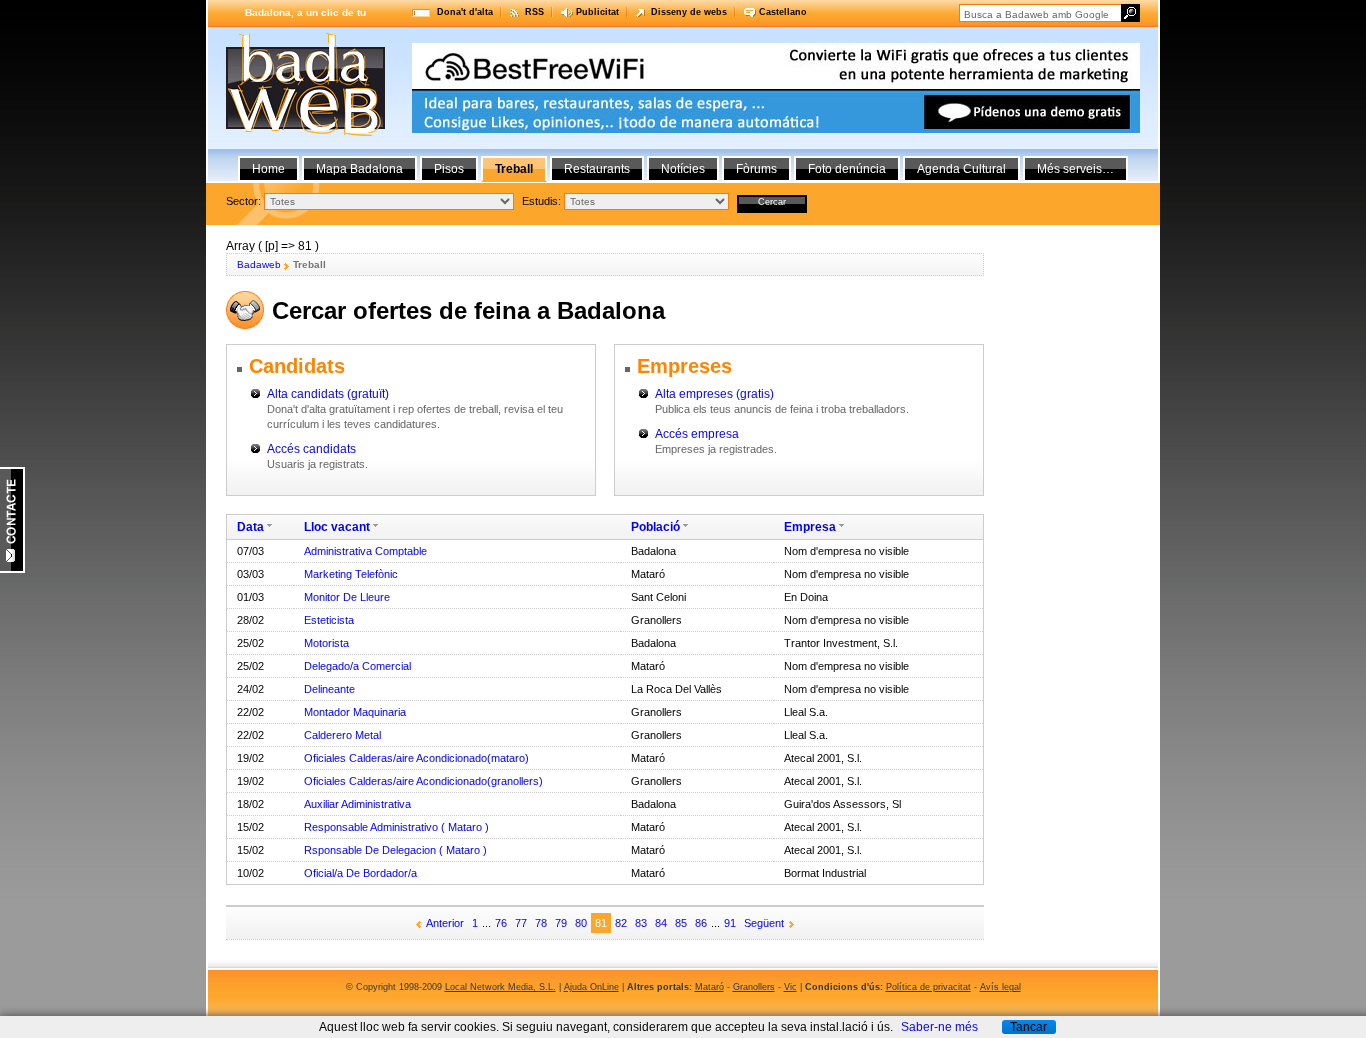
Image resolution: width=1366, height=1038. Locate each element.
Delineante (329, 689)
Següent (764, 923)
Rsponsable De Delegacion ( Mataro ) (395, 850)
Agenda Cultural (961, 169)
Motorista (326, 643)
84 (661, 923)
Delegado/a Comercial (357, 666)
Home (268, 169)
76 (501, 923)
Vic (790, 987)
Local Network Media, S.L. (500, 987)
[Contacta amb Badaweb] (12, 569)
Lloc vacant (337, 527)
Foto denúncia (847, 169)
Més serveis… (1075, 169)
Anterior (445, 923)
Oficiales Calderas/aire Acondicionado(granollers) (423, 781)
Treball (514, 169)
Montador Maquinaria (355, 712)
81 (601, 923)
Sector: (243, 201)
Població (655, 527)
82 (621, 923)
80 (581, 923)
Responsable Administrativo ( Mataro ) (396, 827)
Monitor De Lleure (347, 597)
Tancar (1028, 1027)
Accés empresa (697, 434)
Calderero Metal (342, 735)
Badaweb (259, 264)
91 (730, 923)
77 (521, 923)
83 (641, 923)
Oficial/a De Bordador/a (360, 873)
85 (681, 923)
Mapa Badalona (359, 169)
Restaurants (597, 169)
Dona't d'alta (465, 12)
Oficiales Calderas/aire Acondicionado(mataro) (416, 758)
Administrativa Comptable (365, 551)
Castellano (783, 12)
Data (250, 527)
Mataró (709, 987)
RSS (534, 12)
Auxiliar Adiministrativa (357, 804)
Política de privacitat (928, 987)
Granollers (754, 987)
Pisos (449, 169)
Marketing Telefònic (351, 574)
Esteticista (329, 620)
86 (701, 923)
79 (561, 923)
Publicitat (597, 12)
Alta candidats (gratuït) (328, 394)
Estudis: (541, 201)
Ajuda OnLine (591, 987)
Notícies (683, 169)
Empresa (810, 527)
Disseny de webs (689, 12)
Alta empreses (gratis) (714, 394)
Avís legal (1000, 987)
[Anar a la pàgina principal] (305, 132)
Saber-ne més (939, 1027)
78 (541, 923)
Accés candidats (311, 449)
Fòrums (756, 169)
